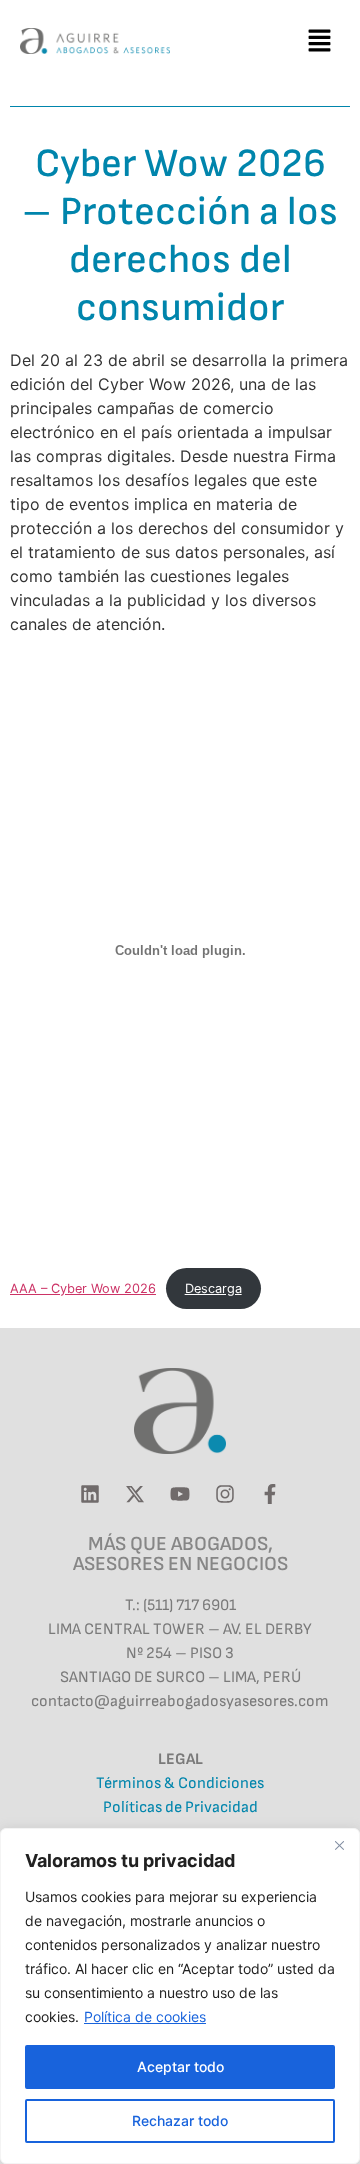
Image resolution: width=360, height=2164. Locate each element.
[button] (320, 40)
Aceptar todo (180, 2066)
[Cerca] (339, 1845)
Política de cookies (145, 2016)
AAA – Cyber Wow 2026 (83, 1288)
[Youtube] (180, 1494)
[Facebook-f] (270, 1494)
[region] (180, 1996)
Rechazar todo (180, 2120)
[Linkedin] (90, 1494)
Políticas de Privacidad (180, 1807)
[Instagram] (225, 1494)
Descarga (213, 1288)
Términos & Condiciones (180, 1783)
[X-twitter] (135, 1494)
